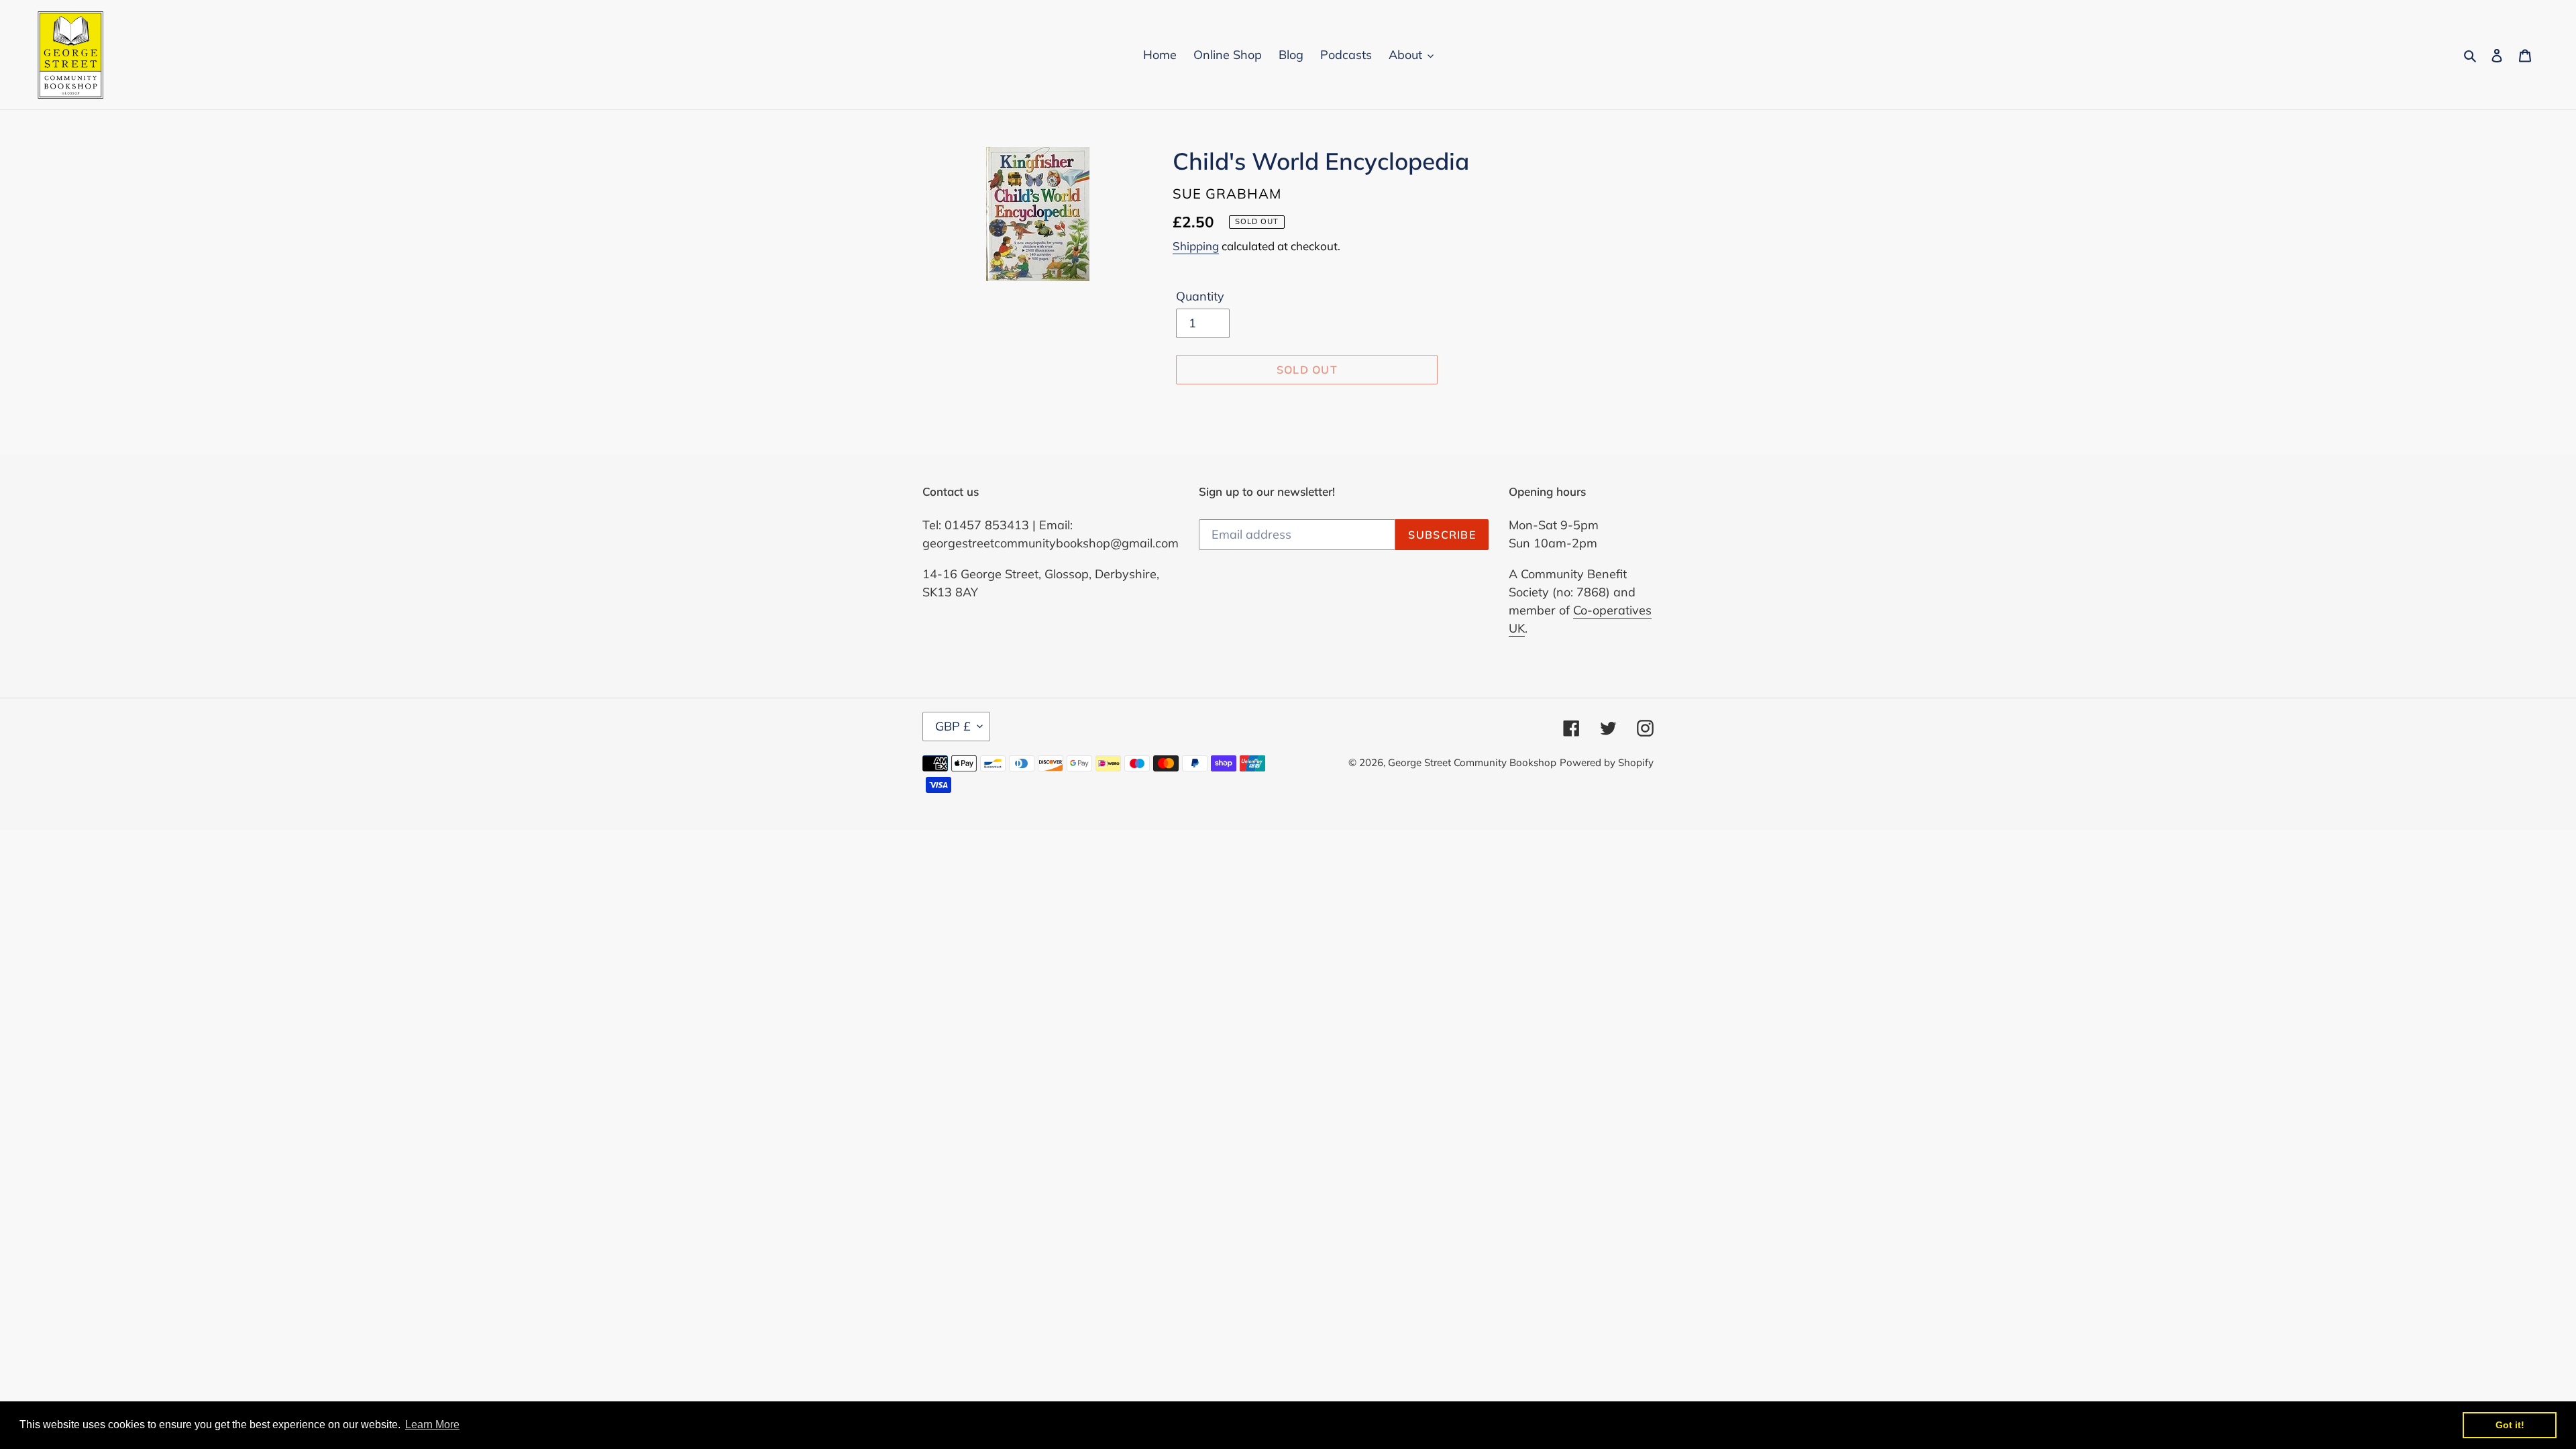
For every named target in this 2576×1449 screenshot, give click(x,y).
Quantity (1200, 296)
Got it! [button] (2510, 1425)
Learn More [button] (432, 1425)
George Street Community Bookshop (1472, 762)
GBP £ (953, 726)
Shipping (1196, 246)
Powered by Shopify (1607, 762)
